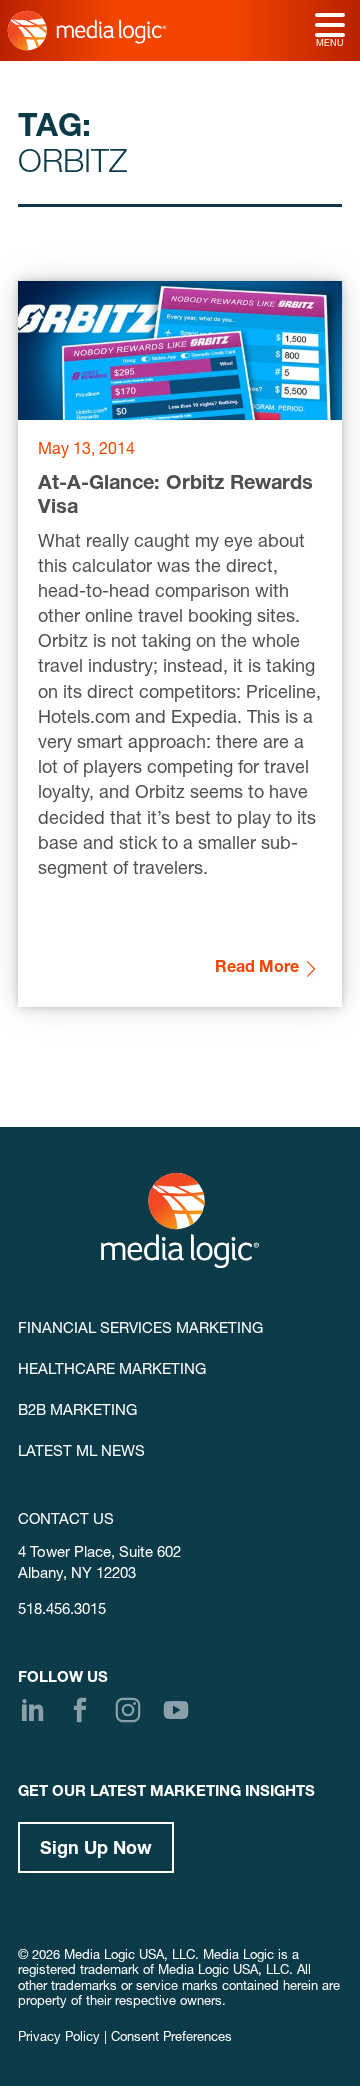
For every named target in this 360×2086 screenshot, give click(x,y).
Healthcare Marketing (112, 1370)
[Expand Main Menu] (330, 27)
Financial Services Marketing (140, 1329)
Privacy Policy (59, 2038)
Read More (257, 969)
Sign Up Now (96, 1850)
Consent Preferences (171, 2038)
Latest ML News (81, 1452)
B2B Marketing (77, 1411)
